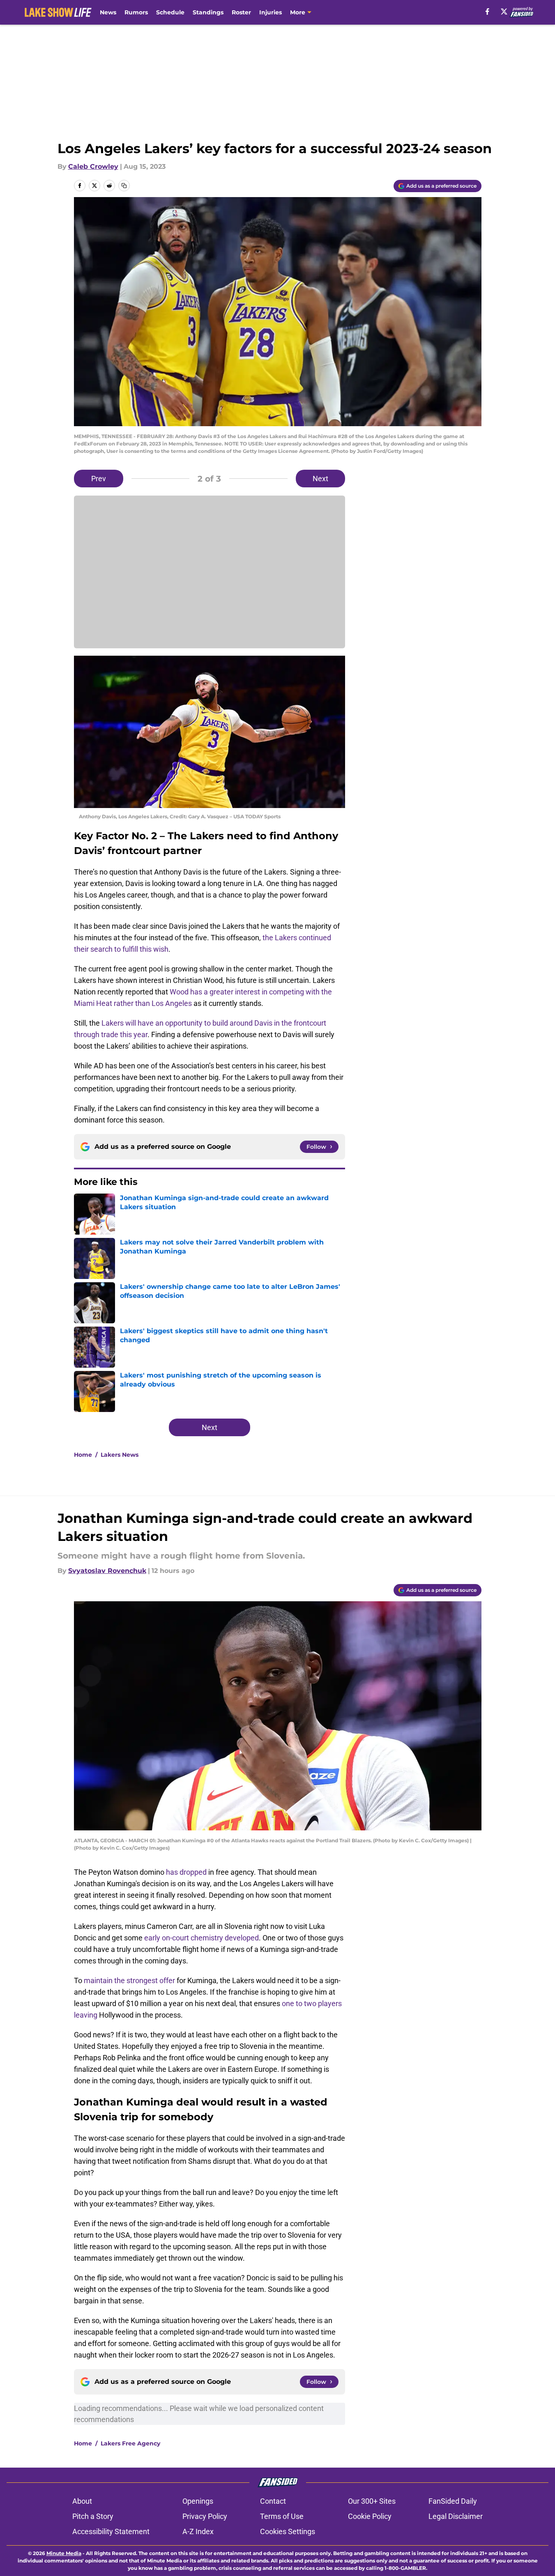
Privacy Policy (205, 2516)
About (82, 2501)
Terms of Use (282, 2516)
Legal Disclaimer (456, 2516)
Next (320, 479)
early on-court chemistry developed (202, 1938)
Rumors (136, 12)
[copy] (124, 186)
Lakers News (120, 1455)
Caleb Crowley (93, 166)
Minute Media (64, 2553)
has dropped (186, 1872)
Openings (198, 2501)
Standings (208, 12)
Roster (241, 12)
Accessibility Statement (111, 2531)
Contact (273, 2501)
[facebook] (487, 11)
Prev (99, 479)
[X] (504, 11)
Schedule (170, 12)
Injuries (271, 12)
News (108, 12)
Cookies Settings (288, 2531)
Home (83, 1455)
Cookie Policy (370, 2516)
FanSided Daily (453, 2501)
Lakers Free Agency (130, 2443)
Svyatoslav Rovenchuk (107, 1571)
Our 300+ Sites (372, 2501)
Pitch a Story (93, 2516)
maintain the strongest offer (129, 1980)
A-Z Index (198, 2531)
